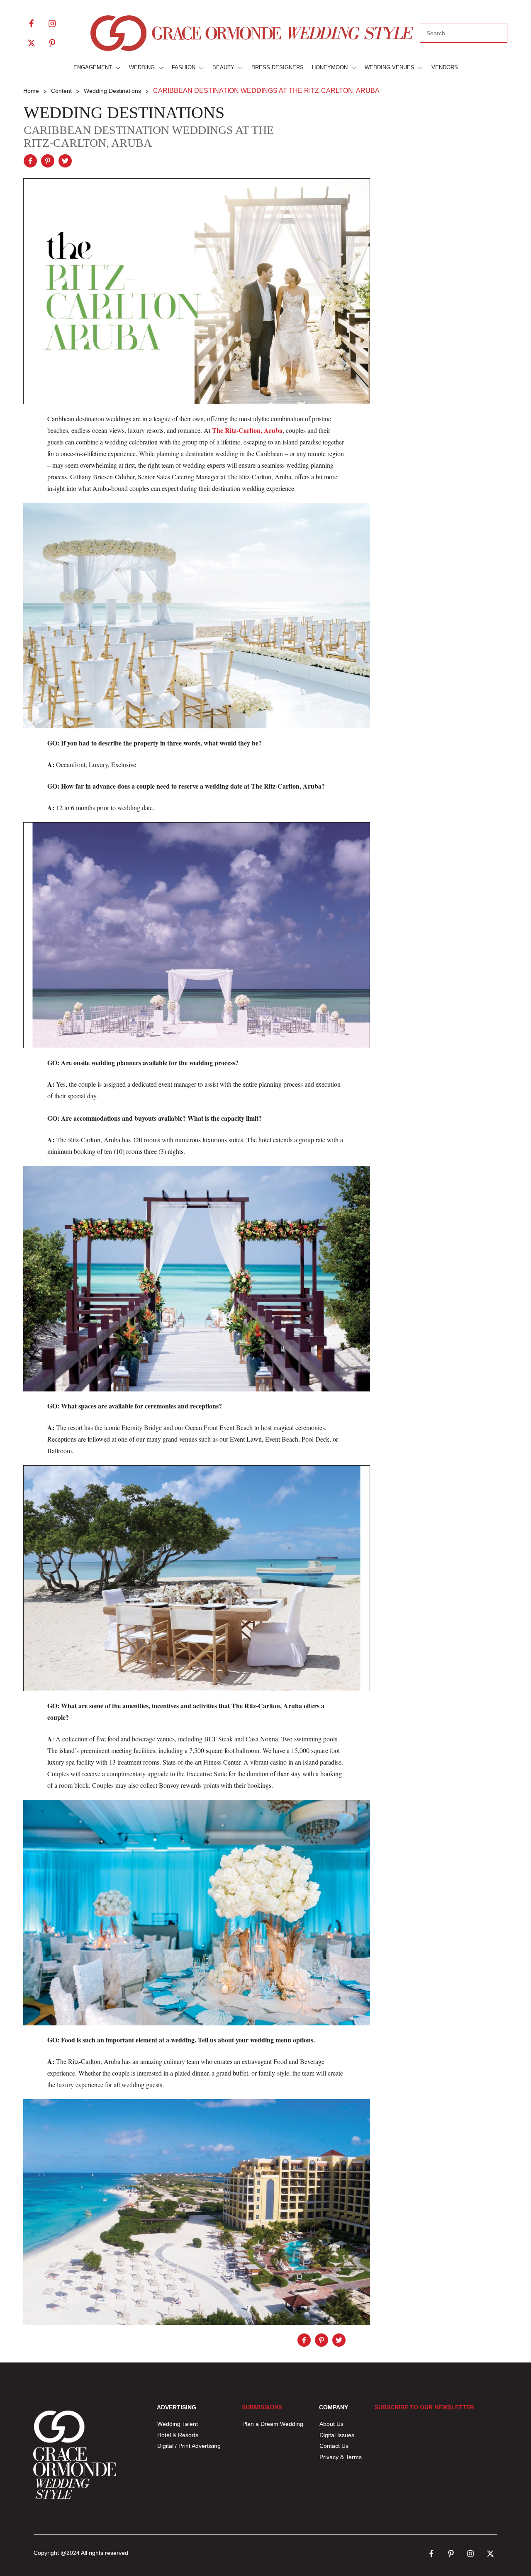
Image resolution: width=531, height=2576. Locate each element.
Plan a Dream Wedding (273, 2424)
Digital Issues (337, 2435)
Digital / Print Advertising (190, 2446)
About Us (331, 2424)
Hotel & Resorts (178, 2435)
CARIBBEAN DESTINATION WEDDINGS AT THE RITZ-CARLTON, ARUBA (149, 136)
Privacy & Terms (341, 2457)
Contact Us (334, 2446)
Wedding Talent (178, 2424)
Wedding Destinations (124, 113)
